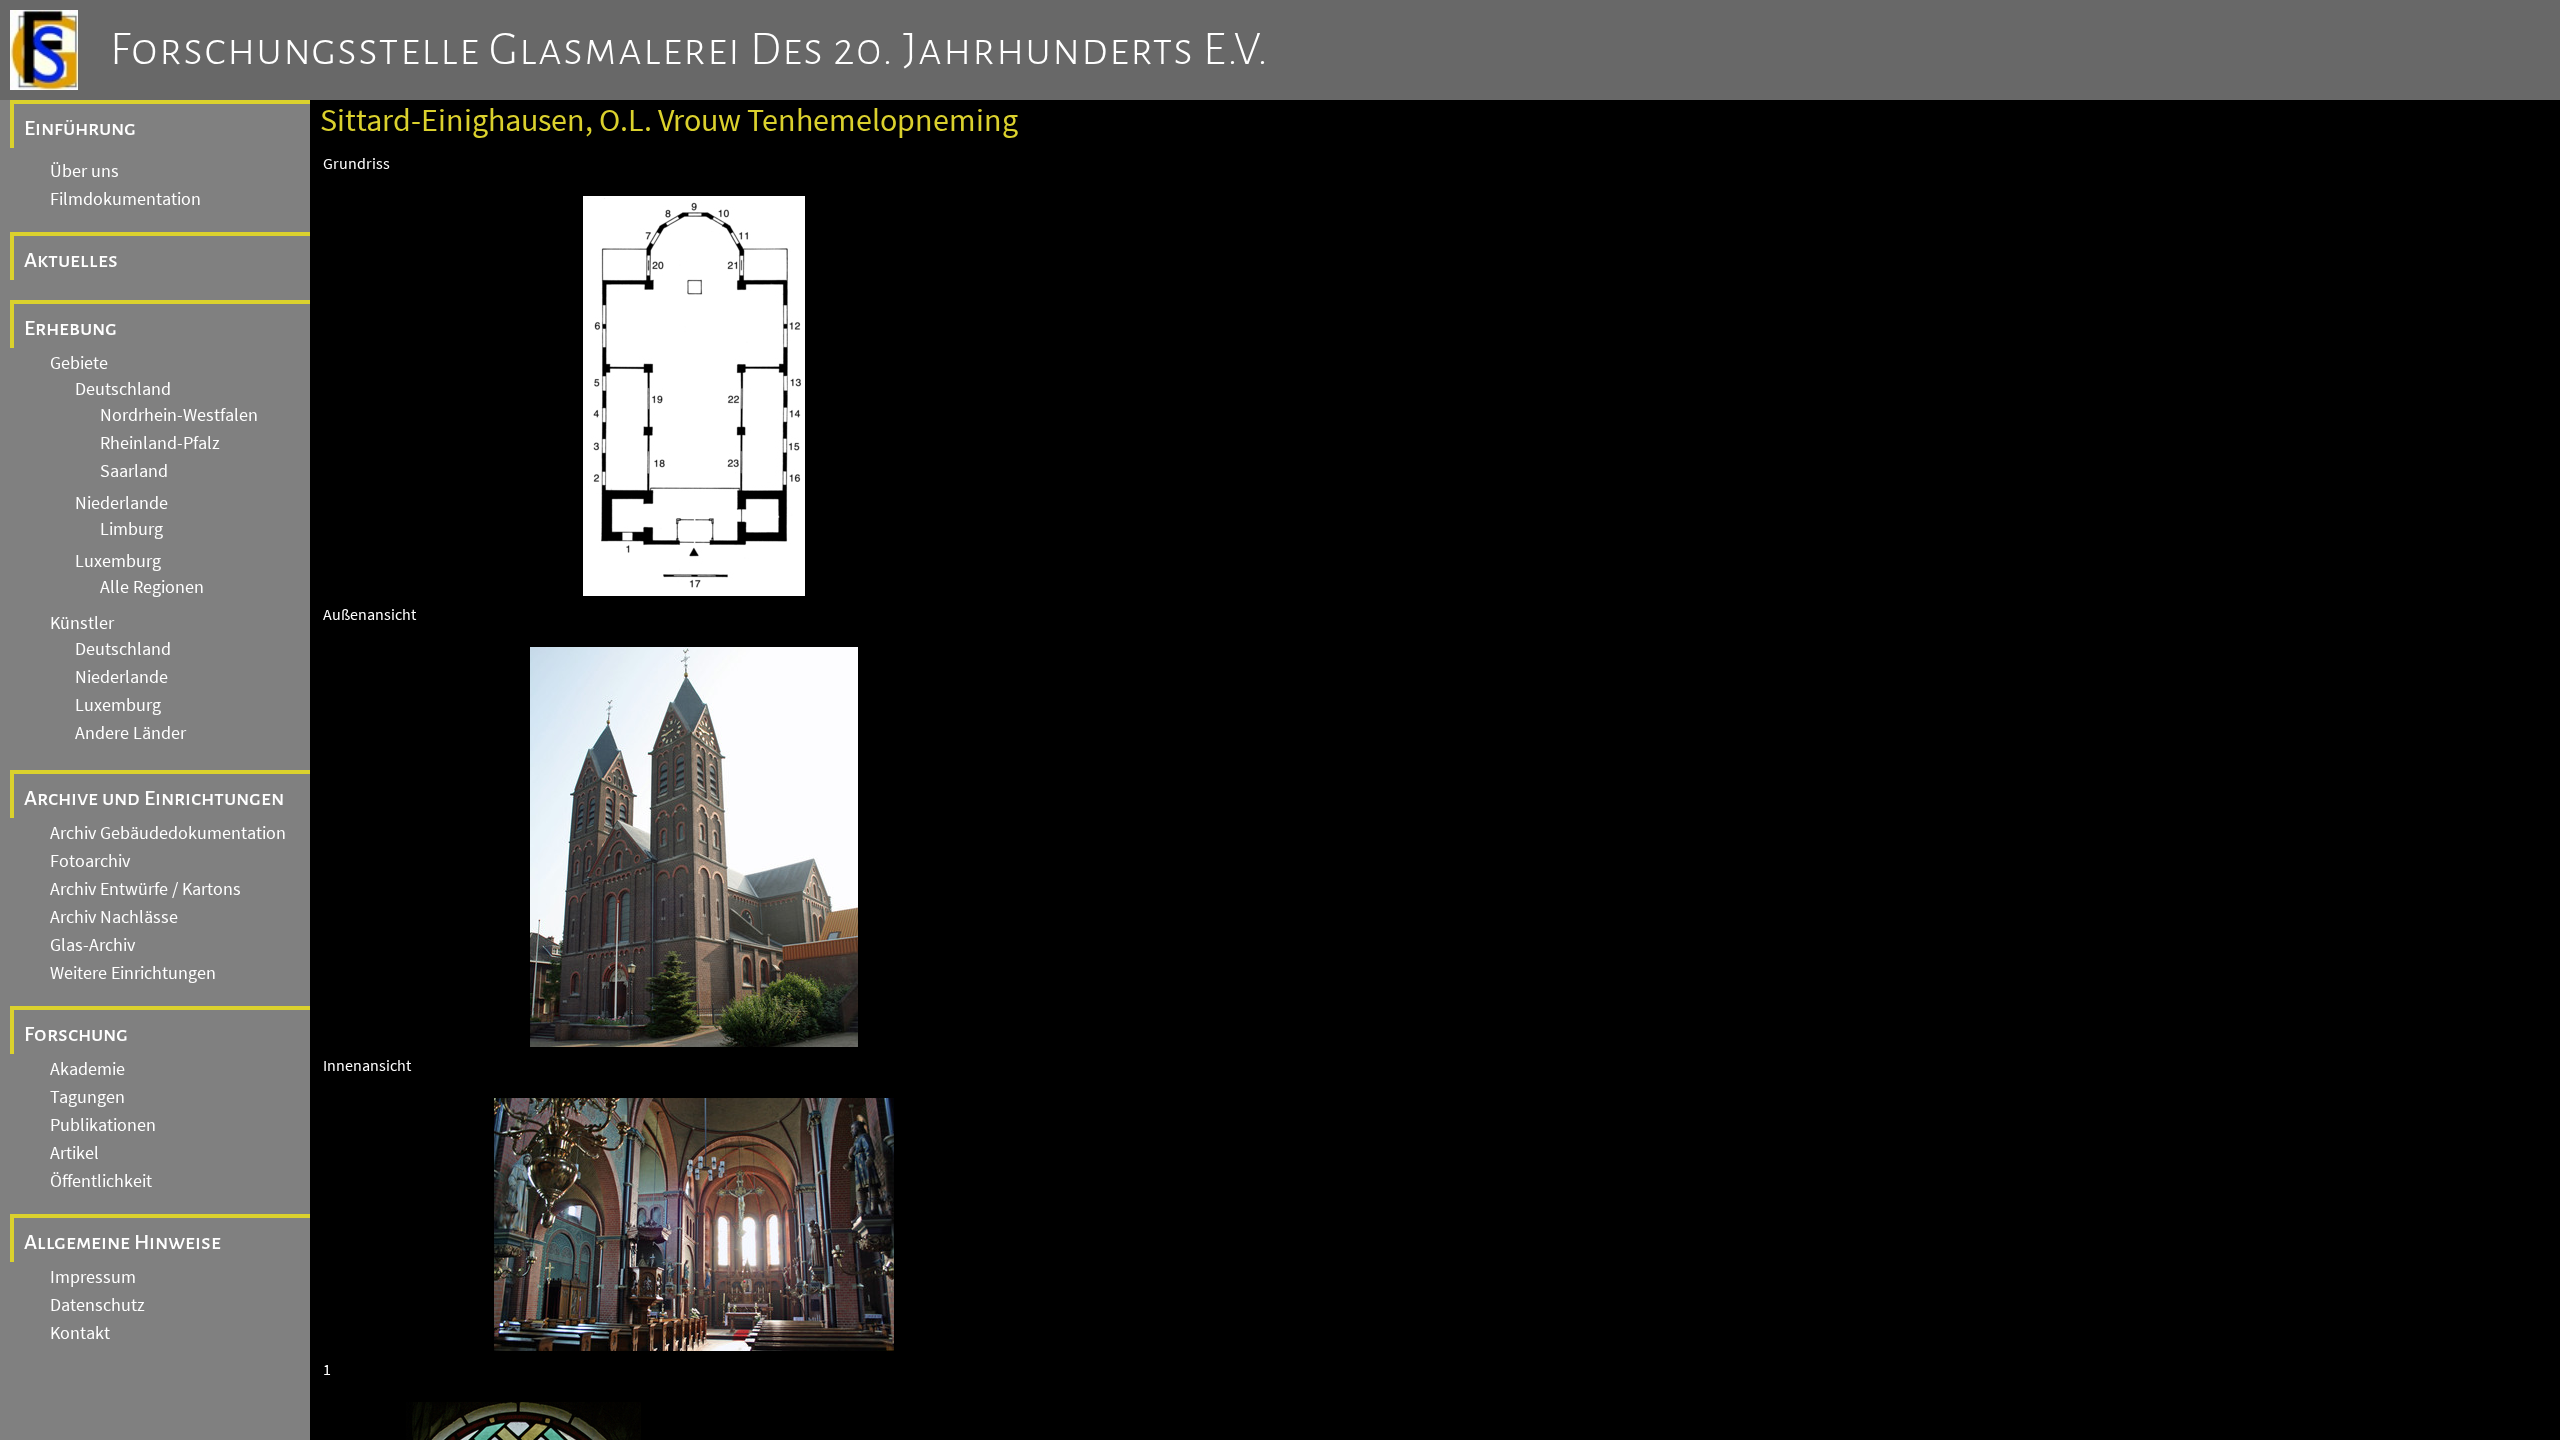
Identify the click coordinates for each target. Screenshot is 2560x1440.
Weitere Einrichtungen (133, 973)
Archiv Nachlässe (114, 917)
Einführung (80, 128)
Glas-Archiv (92, 945)
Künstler (82, 623)
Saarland (134, 471)
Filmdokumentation (125, 199)
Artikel (74, 1153)
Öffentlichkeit (101, 1181)
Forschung (76, 1034)
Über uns (84, 171)
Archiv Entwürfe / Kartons (145, 889)
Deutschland (123, 389)
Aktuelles (71, 260)
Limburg (131, 529)
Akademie (87, 1069)
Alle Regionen (152, 587)
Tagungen (87, 1097)
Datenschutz (97, 1305)
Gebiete (79, 363)
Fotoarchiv (90, 861)
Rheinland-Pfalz (160, 443)
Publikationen (103, 1125)
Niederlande (121, 503)
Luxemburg (118, 561)
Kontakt (80, 1333)
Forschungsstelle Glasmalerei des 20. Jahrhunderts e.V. (689, 50)
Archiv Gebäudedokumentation (168, 833)
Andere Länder (130, 733)
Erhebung (70, 328)
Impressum (93, 1277)
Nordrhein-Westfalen (179, 415)
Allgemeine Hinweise (122, 1242)
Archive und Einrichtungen (154, 798)
